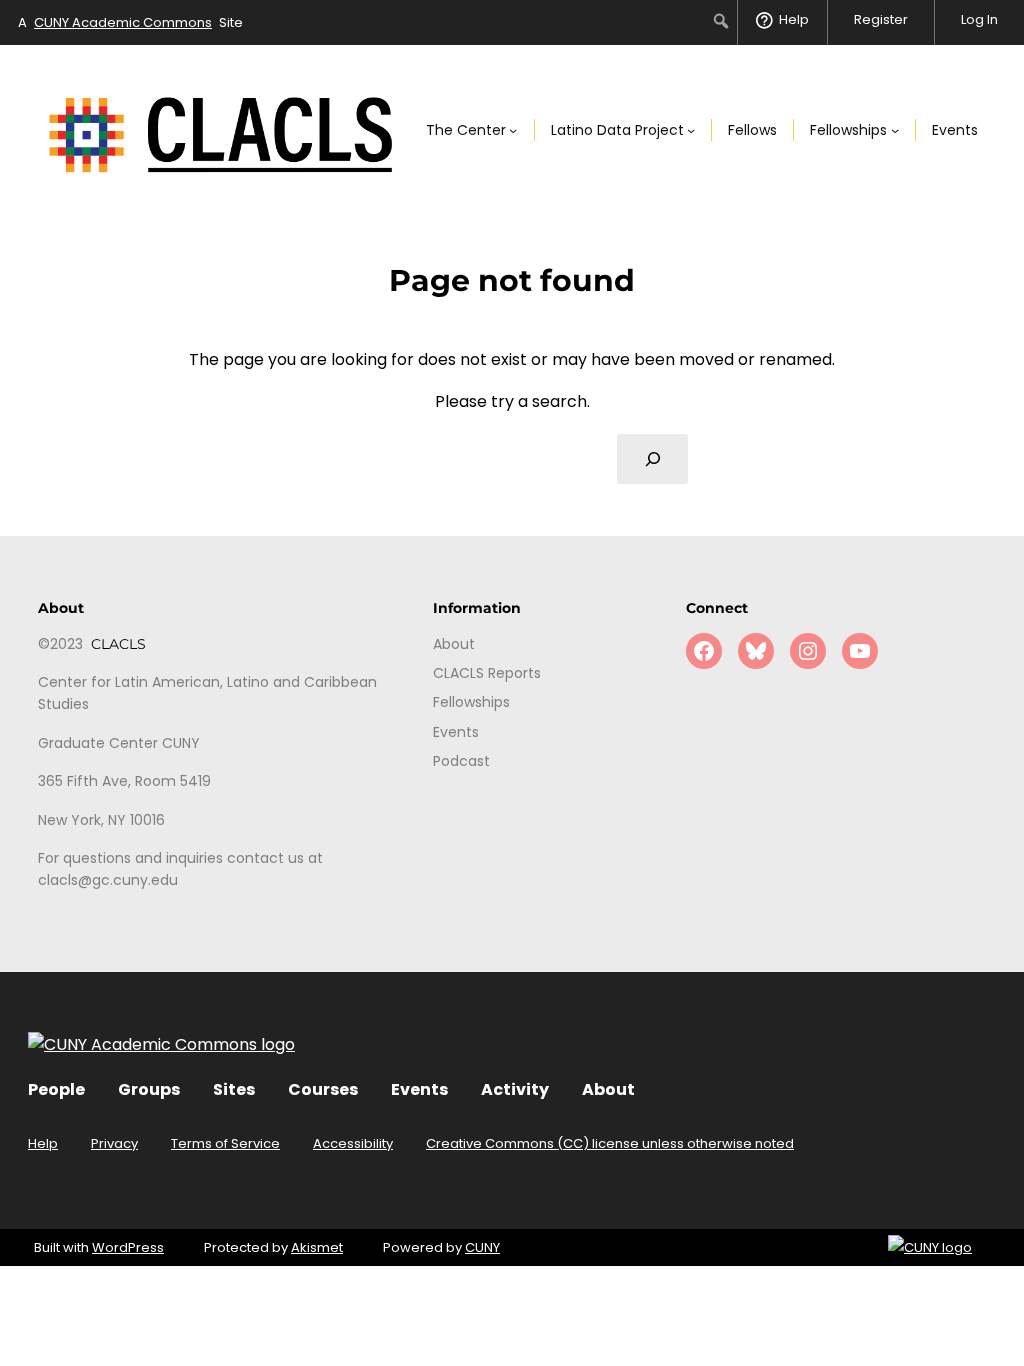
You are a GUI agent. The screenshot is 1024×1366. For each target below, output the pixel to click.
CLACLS (118, 644)
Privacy (114, 1143)
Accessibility (353, 1143)
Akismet (317, 1247)
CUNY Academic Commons (123, 22)
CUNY (482, 1247)
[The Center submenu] (513, 130)
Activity (515, 1089)
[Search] (652, 458)
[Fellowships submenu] (895, 130)
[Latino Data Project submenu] (691, 130)
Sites (234, 1089)
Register (881, 19)
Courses (323, 1089)
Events (419, 1089)
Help (43, 1143)
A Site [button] (130, 22)
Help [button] (794, 19)
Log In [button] (979, 19)
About (608, 1089)
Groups (149, 1089)
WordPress (128, 1247)
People (56, 1089)
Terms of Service (225, 1143)
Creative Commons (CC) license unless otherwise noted (610, 1143)
